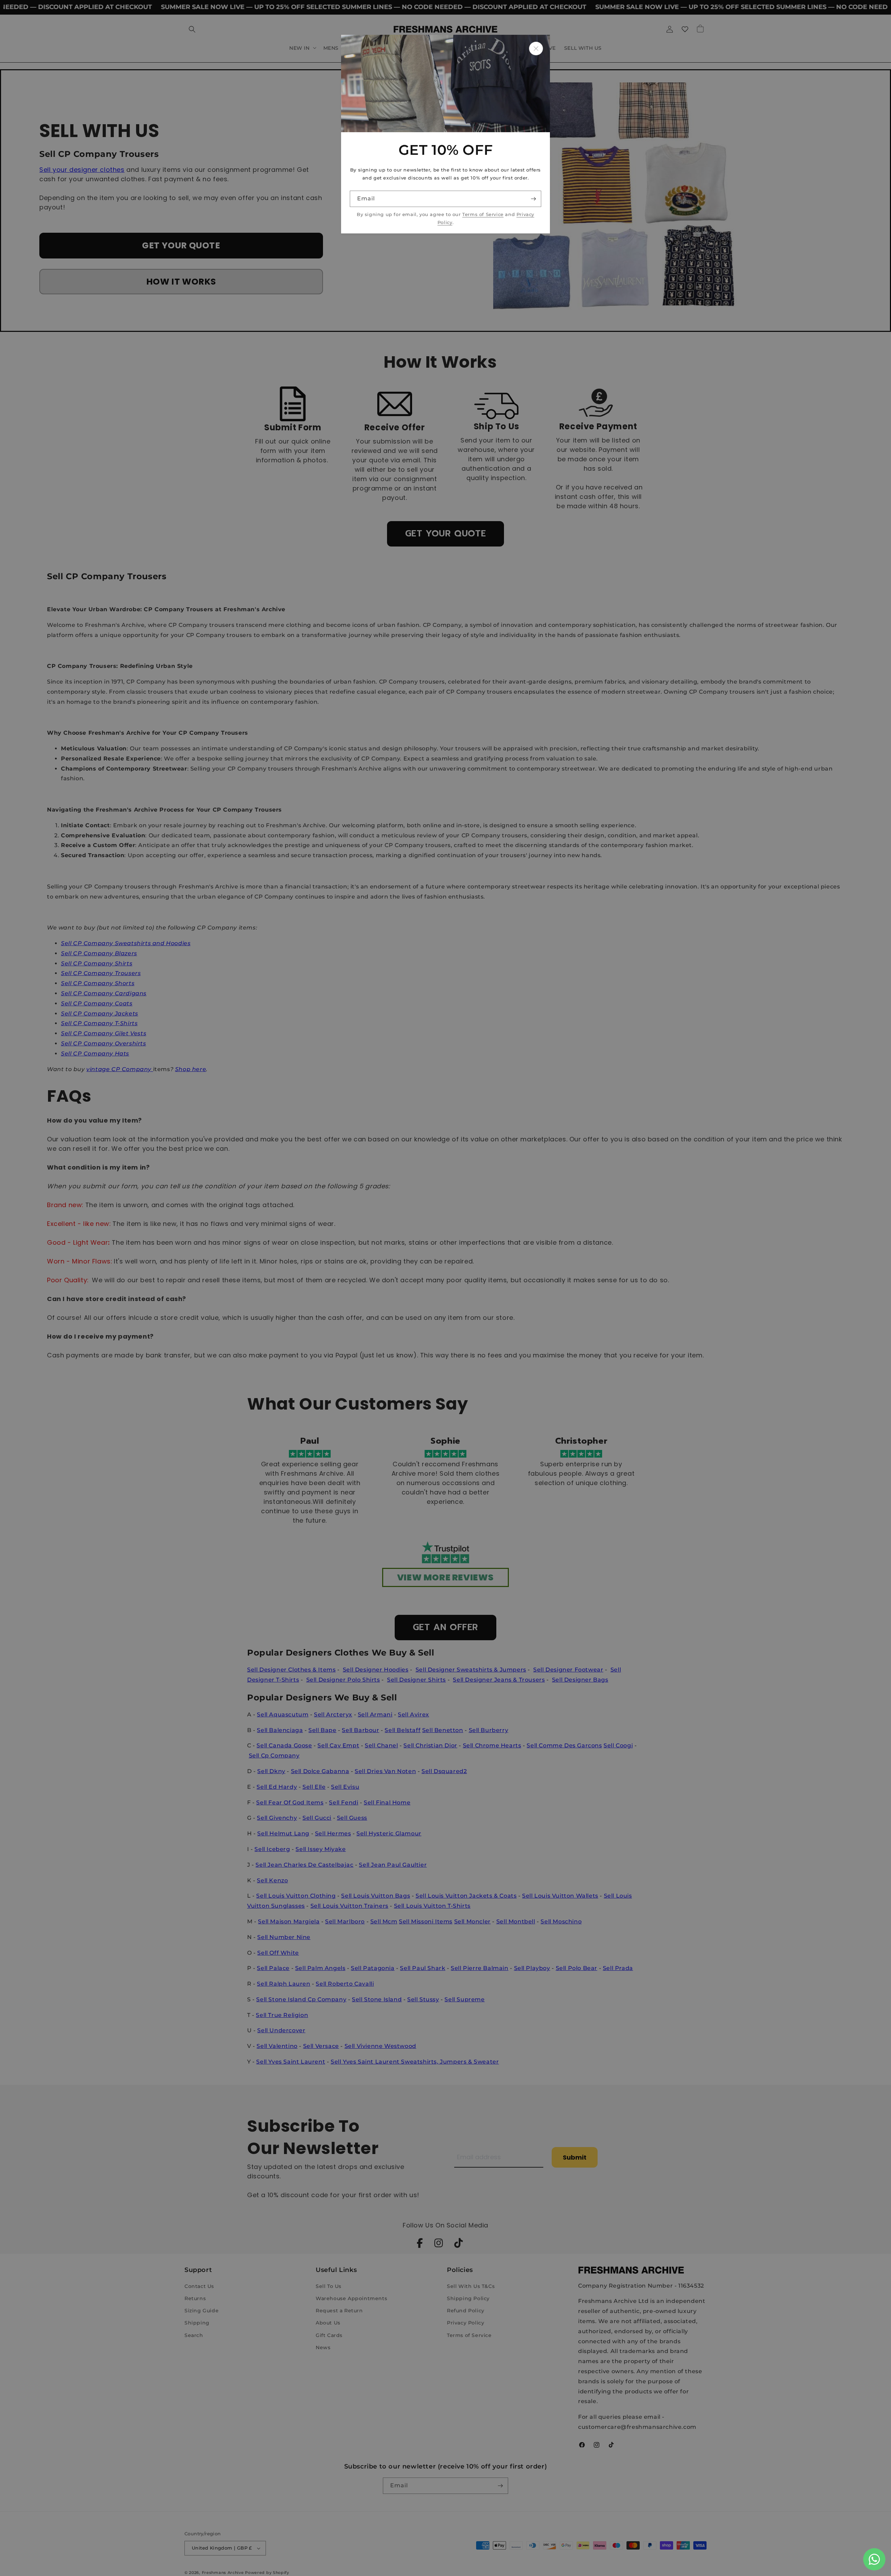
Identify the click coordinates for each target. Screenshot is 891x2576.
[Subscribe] (533, 199)
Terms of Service (483, 214)
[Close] (536, 49)
